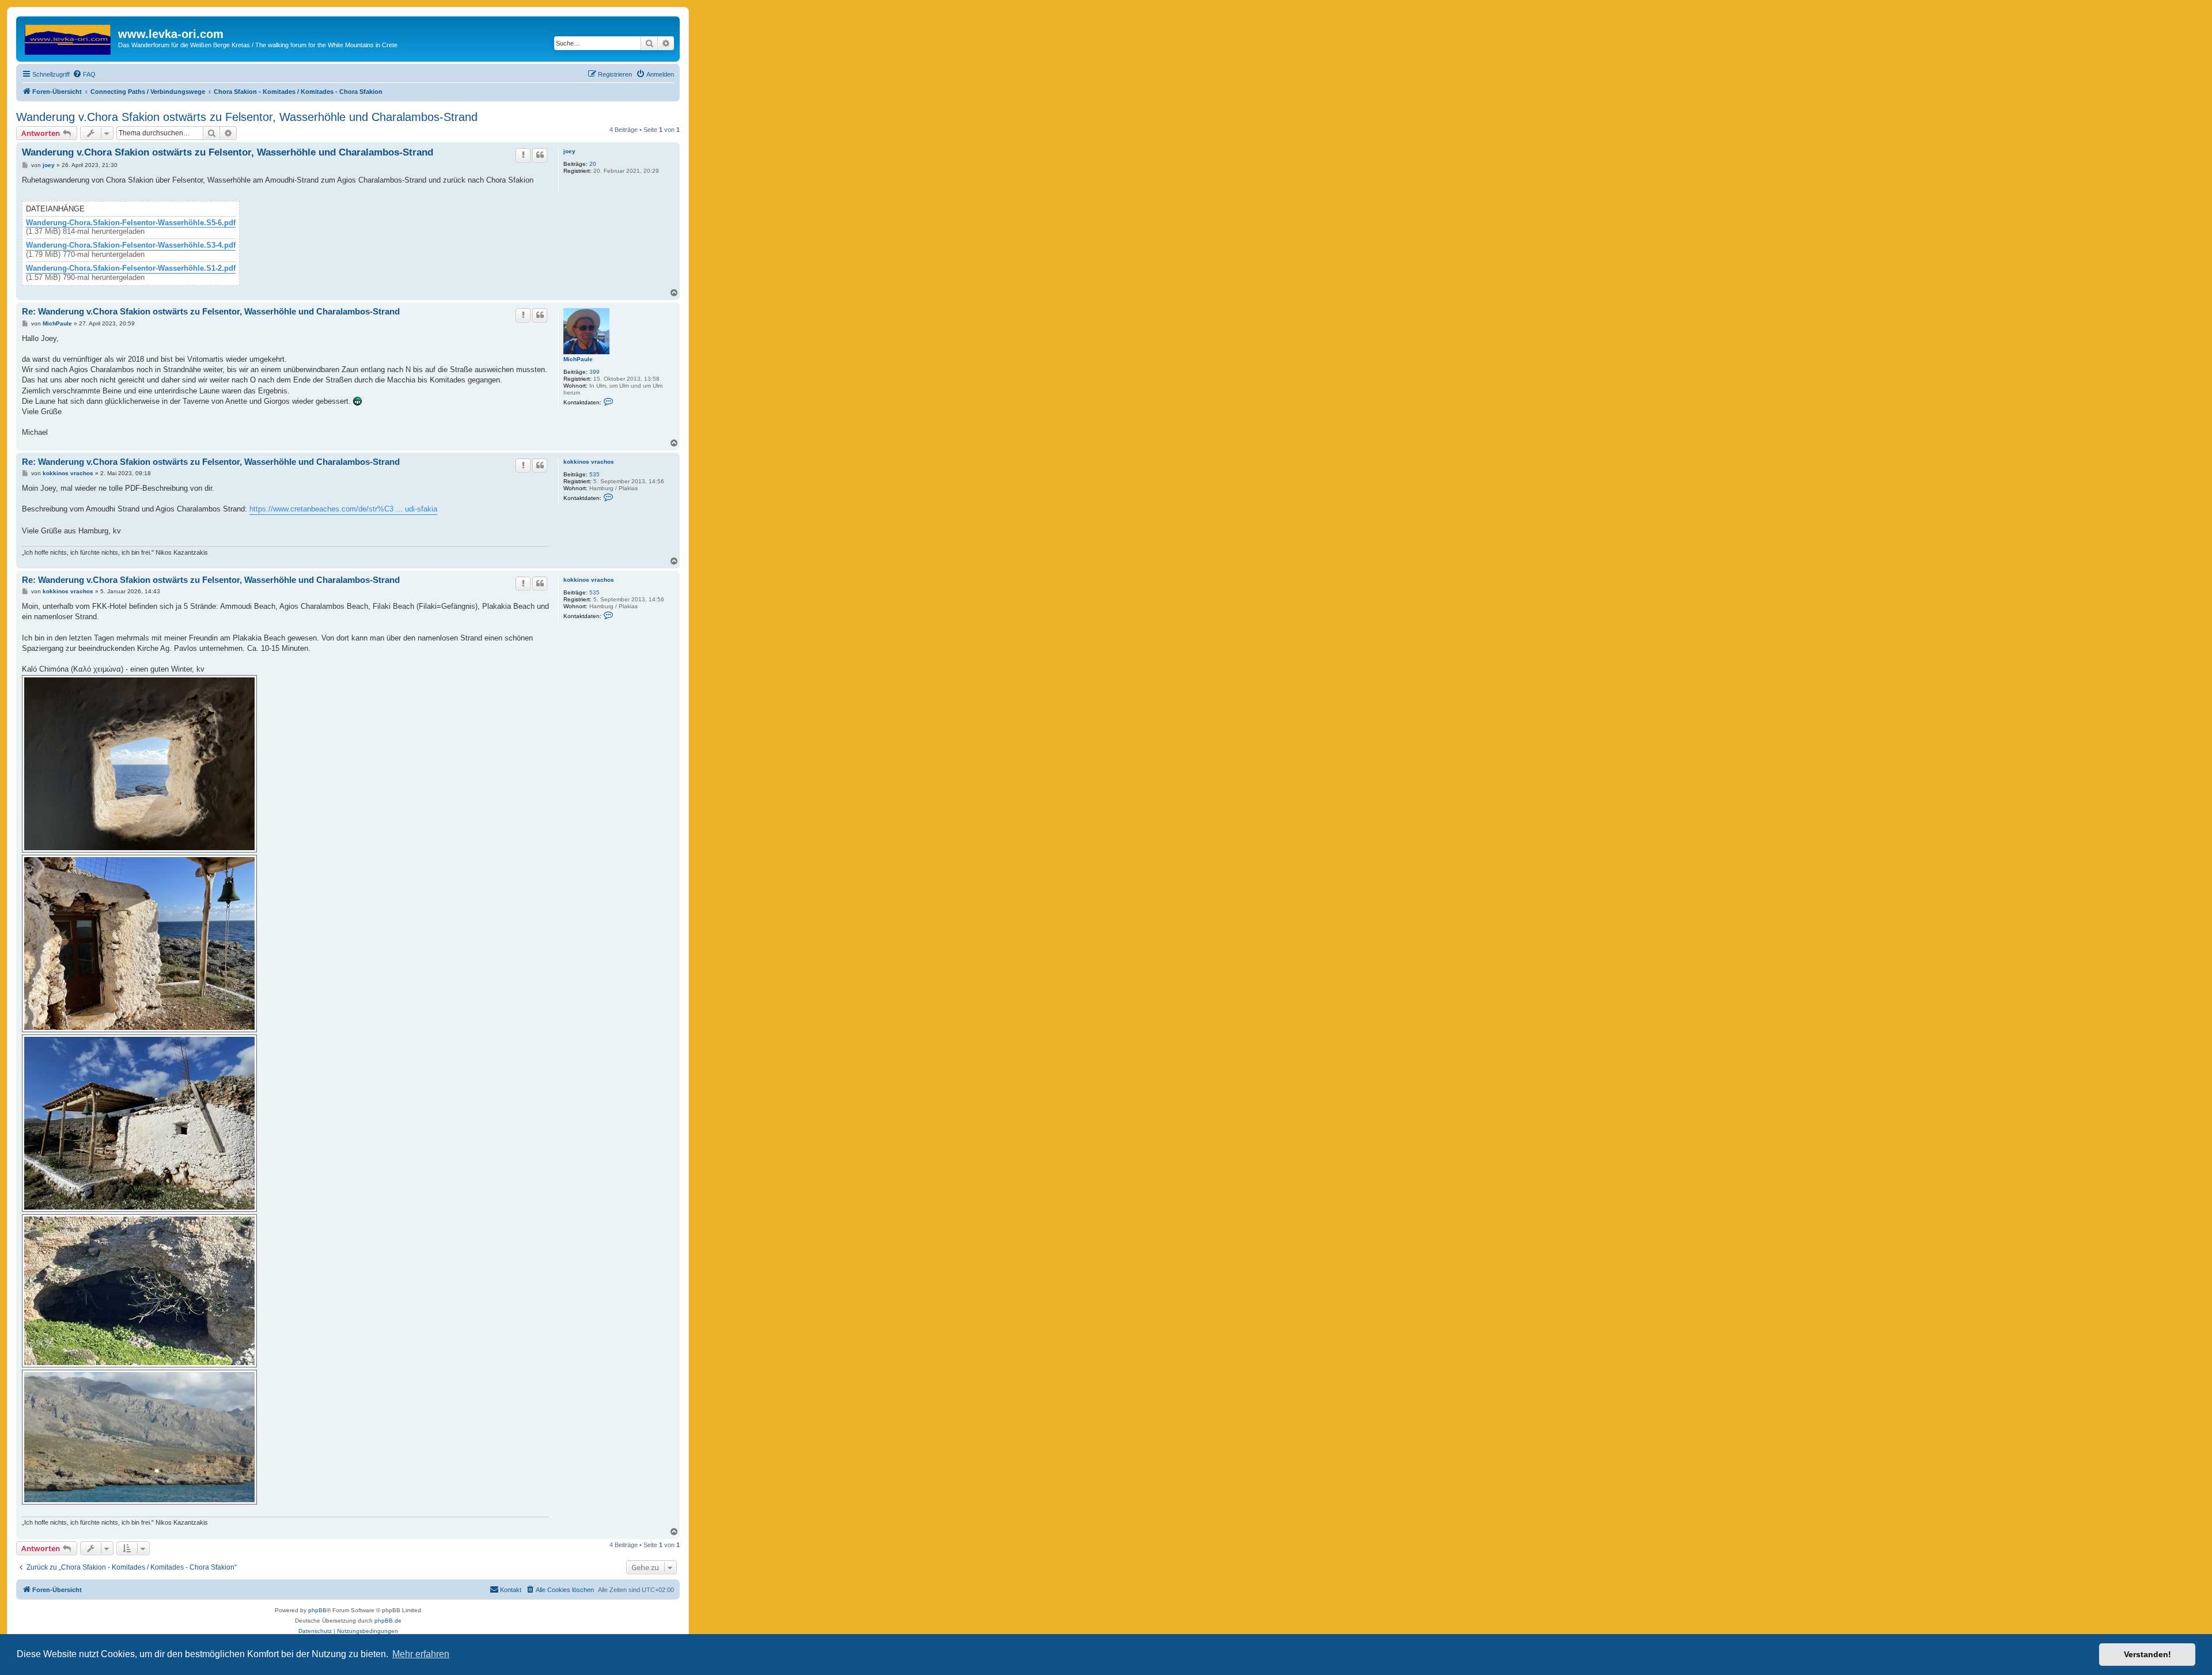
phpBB (317, 1610)
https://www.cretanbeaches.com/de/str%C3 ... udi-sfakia (343, 509)
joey (569, 151)
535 (594, 474)
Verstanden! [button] (2147, 1654)
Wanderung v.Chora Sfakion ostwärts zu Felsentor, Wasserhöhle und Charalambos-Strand (247, 117)
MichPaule (578, 359)
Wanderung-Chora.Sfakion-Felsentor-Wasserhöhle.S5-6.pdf (131, 223)
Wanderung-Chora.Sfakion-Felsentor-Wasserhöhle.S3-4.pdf (131, 245)
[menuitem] (84, 74)
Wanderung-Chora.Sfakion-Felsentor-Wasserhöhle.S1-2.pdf (131, 268)
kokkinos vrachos (589, 462)
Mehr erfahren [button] (421, 1654)
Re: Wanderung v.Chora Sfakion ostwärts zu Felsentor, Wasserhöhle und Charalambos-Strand (211, 311)
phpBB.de (388, 1621)
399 (594, 372)
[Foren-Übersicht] (69, 37)
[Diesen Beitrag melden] (523, 155)
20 (593, 164)
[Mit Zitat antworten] (540, 155)
